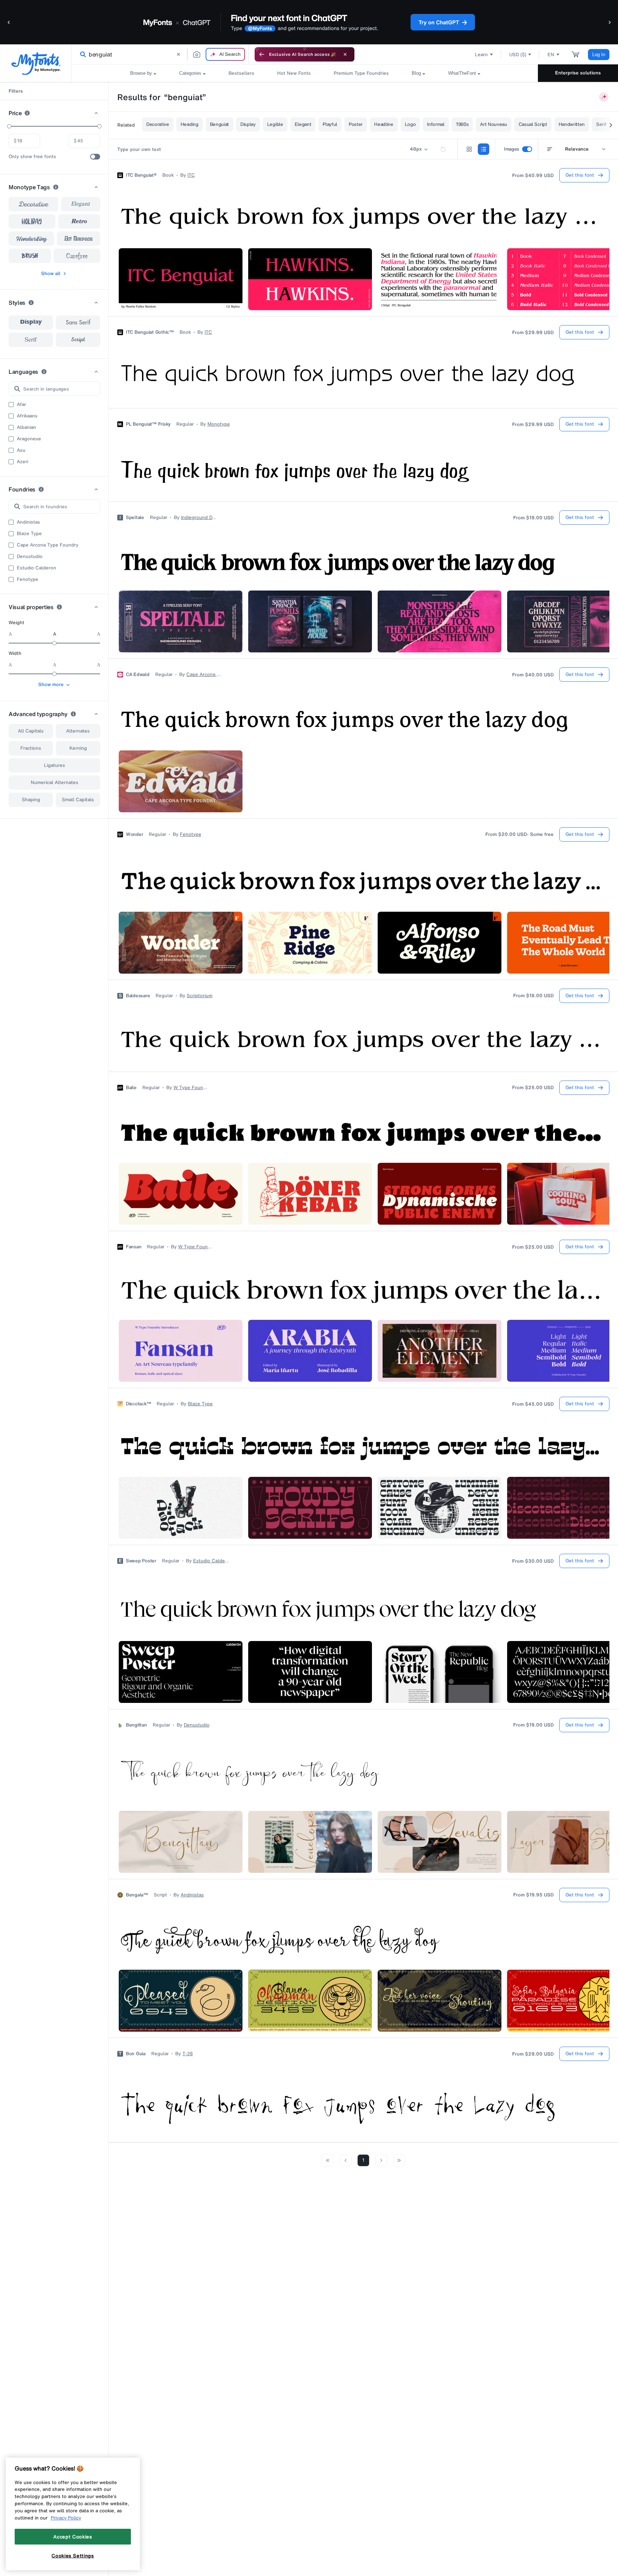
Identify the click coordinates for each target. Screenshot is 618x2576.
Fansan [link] (134, 1247)
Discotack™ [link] (138, 1404)
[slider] (9, 126)
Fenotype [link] (191, 834)
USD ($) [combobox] (518, 55)
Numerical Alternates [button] (55, 782)
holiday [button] (32, 221)
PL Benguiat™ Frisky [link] (148, 424)
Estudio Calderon (36, 568)
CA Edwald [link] (138, 675)
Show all (51, 273)
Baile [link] (131, 1088)
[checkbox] (95, 157)
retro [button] (79, 221)
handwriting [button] (31, 239)
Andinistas (28, 522)
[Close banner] (345, 54)
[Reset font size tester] (443, 149)
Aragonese (29, 439)
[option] (31, 323)
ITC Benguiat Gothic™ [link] (150, 332)
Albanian (26, 427)
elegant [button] (80, 204)
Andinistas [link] (192, 1895)
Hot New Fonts (294, 73)
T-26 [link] (188, 2054)
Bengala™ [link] (137, 1895)
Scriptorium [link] (200, 996)
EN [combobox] (551, 55)
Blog (416, 73)
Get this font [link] (580, 175)
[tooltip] (27, 113)
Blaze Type (29, 534)
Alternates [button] (78, 731)
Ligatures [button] (55, 765)
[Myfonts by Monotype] (36, 63)
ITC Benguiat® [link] (141, 175)
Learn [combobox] (481, 55)
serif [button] (31, 340)
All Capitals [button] (31, 731)
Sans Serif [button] (78, 323)
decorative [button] (33, 204)
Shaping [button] (31, 800)
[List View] (484, 149)
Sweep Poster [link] (141, 1561)
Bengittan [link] (136, 1725)
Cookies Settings (73, 2556)
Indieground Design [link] (199, 518)
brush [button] (30, 256)
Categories (190, 73)
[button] (9, 22)
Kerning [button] (78, 748)
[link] (82, 54)
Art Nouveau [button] (79, 239)
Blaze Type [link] (200, 1404)
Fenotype (28, 579)
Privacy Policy (66, 2518)
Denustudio (30, 557)
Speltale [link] (135, 518)
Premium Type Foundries (361, 73)
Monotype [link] (219, 424)
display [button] (31, 323)
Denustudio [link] (197, 1725)
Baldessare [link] (138, 996)
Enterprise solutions (578, 73)
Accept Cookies (73, 2537)
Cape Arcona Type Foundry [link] (204, 675)
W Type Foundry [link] (191, 1088)
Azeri (23, 462)
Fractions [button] (31, 748)
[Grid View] (469, 149)
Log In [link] (599, 55)
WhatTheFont (462, 73)
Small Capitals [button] (78, 800)
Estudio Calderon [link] (211, 1561)
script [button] (78, 340)
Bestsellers (241, 73)
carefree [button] (77, 256)
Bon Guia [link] (136, 2054)
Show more (51, 684)
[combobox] (160, 54)
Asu (21, 450)
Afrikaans (27, 416)
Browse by (141, 73)
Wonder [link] (134, 834)
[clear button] (178, 54)
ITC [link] (191, 175)
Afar (21, 405)
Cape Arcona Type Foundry (48, 545)
